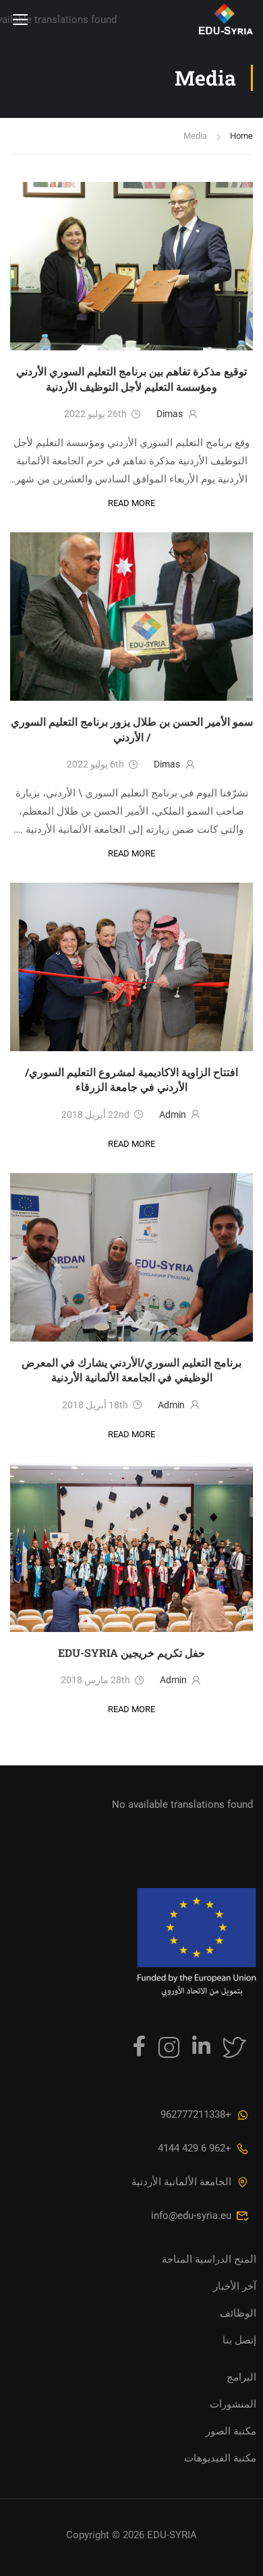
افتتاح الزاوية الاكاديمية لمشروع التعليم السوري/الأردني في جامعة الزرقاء (131, 1079)
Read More (131, 502)
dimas (170, 414)
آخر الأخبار (235, 2286)
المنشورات (233, 2404)
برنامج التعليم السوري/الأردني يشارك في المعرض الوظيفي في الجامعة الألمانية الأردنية (131, 1370)
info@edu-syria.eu (191, 2216)
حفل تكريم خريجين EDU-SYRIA (131, 1653)
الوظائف (238, 2313)
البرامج (241, 2377)
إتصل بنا (239, 2340)
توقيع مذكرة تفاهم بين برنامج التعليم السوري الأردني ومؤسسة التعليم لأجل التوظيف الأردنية (131, 378)
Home (241, 136)
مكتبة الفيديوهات (220, 2458)
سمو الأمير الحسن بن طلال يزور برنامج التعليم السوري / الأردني (132, 729)
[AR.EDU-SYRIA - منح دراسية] (190, 19)
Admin (173, 1114)
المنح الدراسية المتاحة (209, 2259)
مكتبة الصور (231, 2431)
